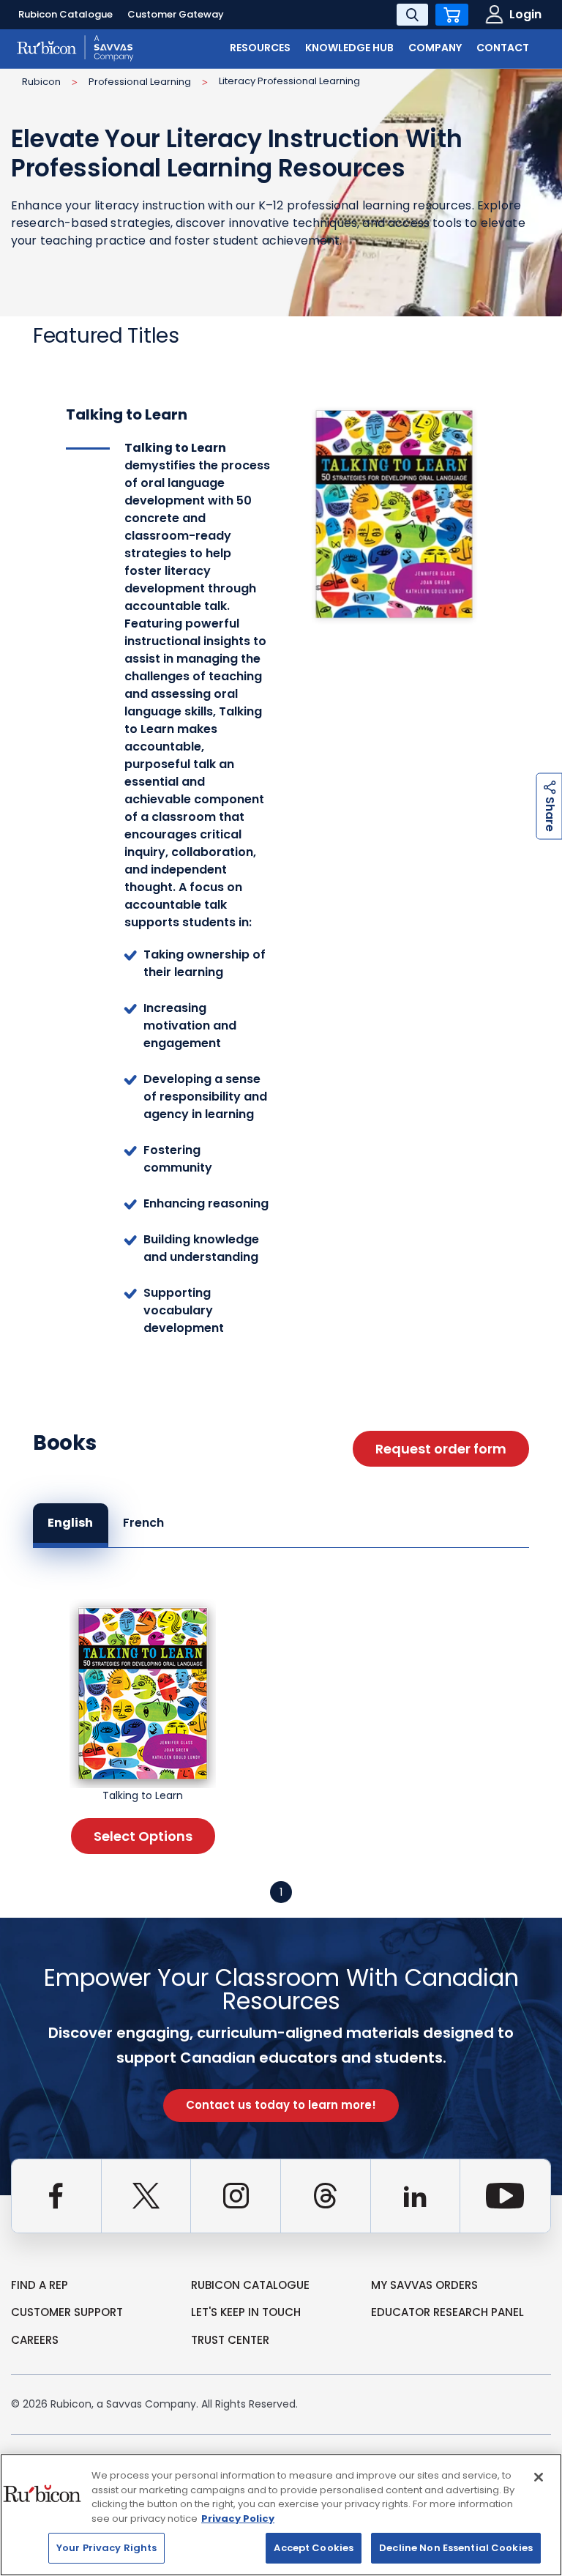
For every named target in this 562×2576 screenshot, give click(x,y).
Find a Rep (40, 2285)
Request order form (441, 1449)
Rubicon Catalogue (65, 14)
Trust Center (230, 2340)
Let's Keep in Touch (246, 2312)
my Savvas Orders (424, 2285)
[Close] (539, 2477)
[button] (281, 1892)
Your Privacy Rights (106, 2548)
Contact (503, 48)
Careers (35, 2340)
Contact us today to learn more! (281, 2105)
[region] (281, 2515)
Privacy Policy (238, 2519)
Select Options (143, 1836)
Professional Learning (140, 82)
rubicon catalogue (250, 2285)
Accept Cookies (314, 2548)
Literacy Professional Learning (289, 81)
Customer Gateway (176, 14)
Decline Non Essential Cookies (456, 2548)
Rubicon (41, 82)
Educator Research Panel (447, 2312)
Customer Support (67, 2312)
